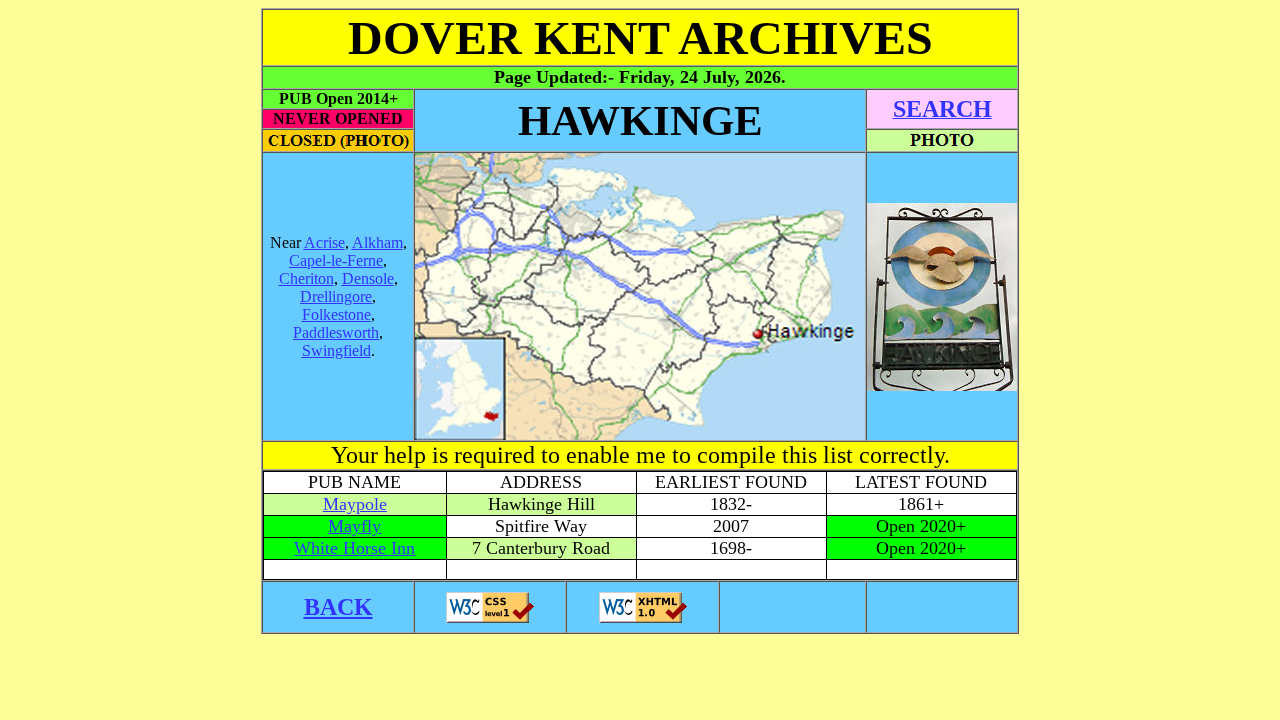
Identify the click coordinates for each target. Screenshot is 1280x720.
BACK (338, 607)
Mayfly (354, 526)
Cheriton (306, 278)
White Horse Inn (354, 548)
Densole (368, 278)
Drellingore (336, 296)
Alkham (377, 242)
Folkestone (336, 314)
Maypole (355, 504)
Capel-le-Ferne (336, 260)
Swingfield (336, 350)
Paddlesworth (336, 332)
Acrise (324, 242)
